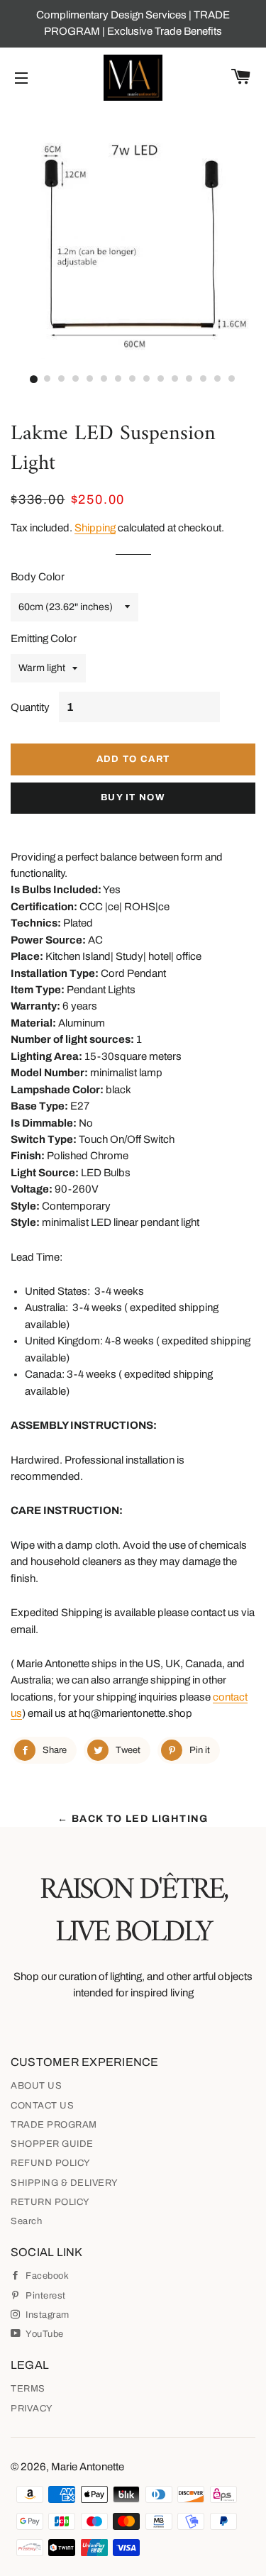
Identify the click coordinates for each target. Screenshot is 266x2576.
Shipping (95, 528)
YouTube (44, 2334)
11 (176, 380)
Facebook (46, 2276)
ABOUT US (36, 2086)
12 (190, 380)
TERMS (28, 2389)
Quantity (30, 707)
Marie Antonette (88, 2467)
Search (26, 2221)
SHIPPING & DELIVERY (65, 2183)
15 (233, 380)
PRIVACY (32, 2409)
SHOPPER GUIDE (52, 2144)
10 (162, 380)
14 (218, 380)
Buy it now (133, 797)
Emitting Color (44, 639)
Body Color (38, 577)
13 (204, 380)
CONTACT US (42, 2106)
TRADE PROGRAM (54, 2125)
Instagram (46, 2315)
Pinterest (45, 2296)
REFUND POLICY (51, 2163)
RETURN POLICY (50, 2202)
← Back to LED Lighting (133, 1819)
